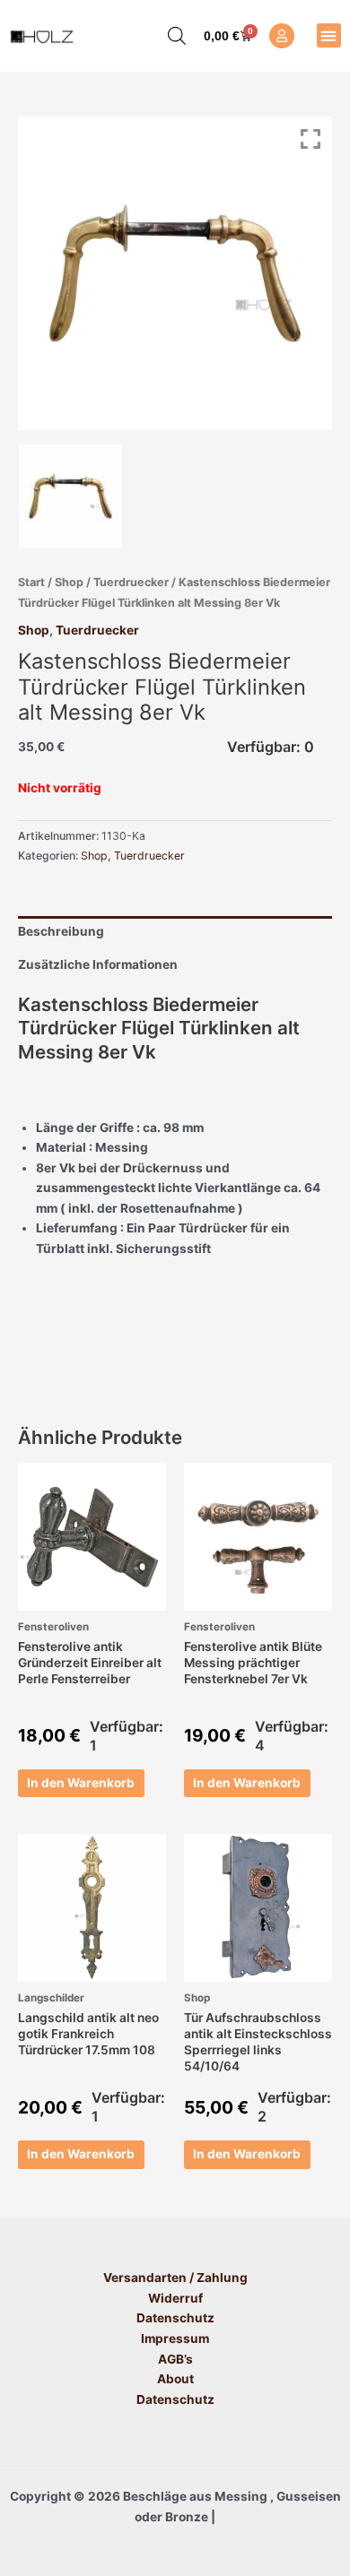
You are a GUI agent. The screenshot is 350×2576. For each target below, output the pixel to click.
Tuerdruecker (131, 582)
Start (31, 582)
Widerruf (175, 2298)
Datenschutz (175, 2318)
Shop (69, 582)
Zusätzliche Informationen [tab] (98, 964)
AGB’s (175, 2359)
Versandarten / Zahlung (175, 2278)
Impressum (175, 2338)
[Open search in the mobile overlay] (168, 36)
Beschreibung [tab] (61, 931)
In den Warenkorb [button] (81, 1783)
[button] (329, 35)
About (175, 2379)
